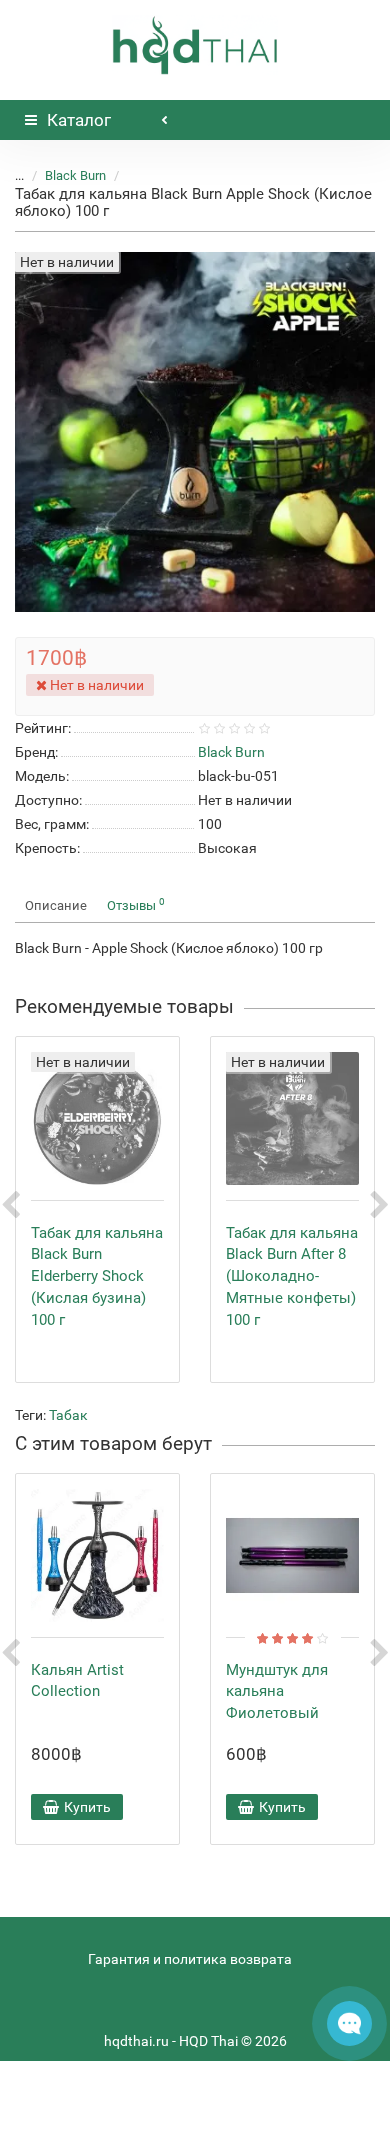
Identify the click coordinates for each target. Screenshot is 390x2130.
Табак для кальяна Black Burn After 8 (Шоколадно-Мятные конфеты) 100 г (292, 1276)
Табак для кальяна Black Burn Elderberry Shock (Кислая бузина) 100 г (97, 1276)
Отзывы (136, 904)
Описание (56, 905)
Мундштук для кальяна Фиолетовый (277, 1692)
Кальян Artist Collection (77, 1681)
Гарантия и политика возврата (190, 1959)
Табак (68, 1415)
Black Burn (75, 175)
